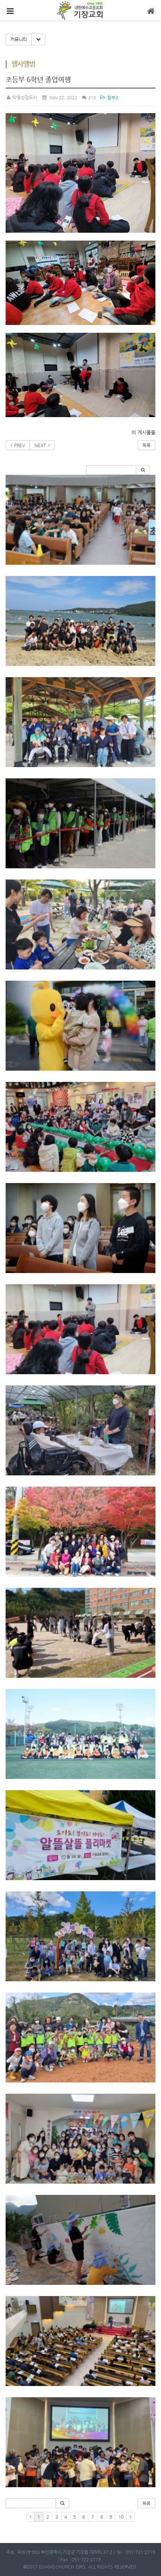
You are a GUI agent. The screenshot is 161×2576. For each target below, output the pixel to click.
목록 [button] (146, 2503)
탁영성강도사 (24, 97)
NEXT (41, 445)
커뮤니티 (19, 39)
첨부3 (112, 97)
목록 (146, 445)
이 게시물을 (143, 432)
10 (121, 2517)
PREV (19, 445)
